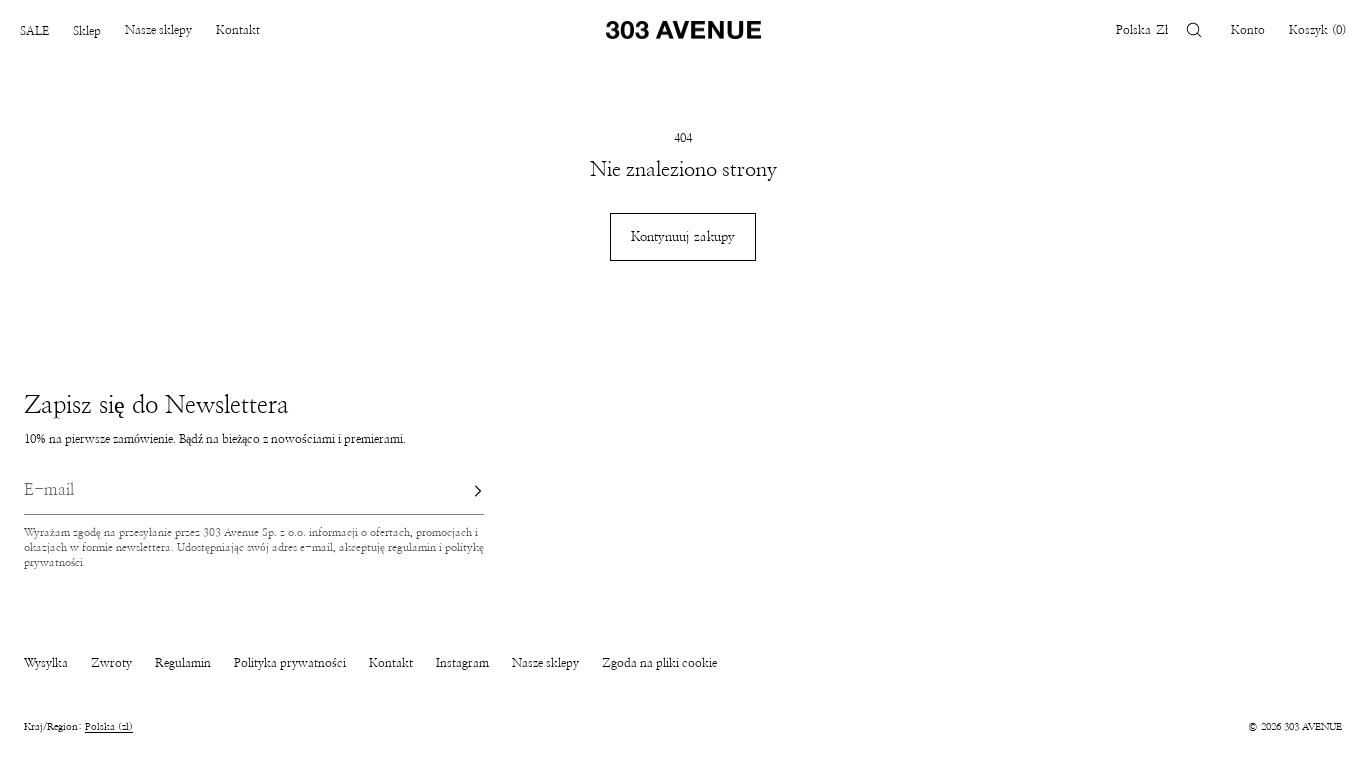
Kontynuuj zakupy (683, 237)
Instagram (462, 663)
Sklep (87, 31)
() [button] (1317, 30)
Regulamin (183, 663)
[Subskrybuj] (459, 491)
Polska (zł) (109, 727)
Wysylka (46, 663)
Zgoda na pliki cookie (659, 663)
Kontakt (238, 30)
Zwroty (111, 663)
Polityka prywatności (290, 663)
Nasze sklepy (158, 30)
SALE (34, 31)
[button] (1194, 30)
